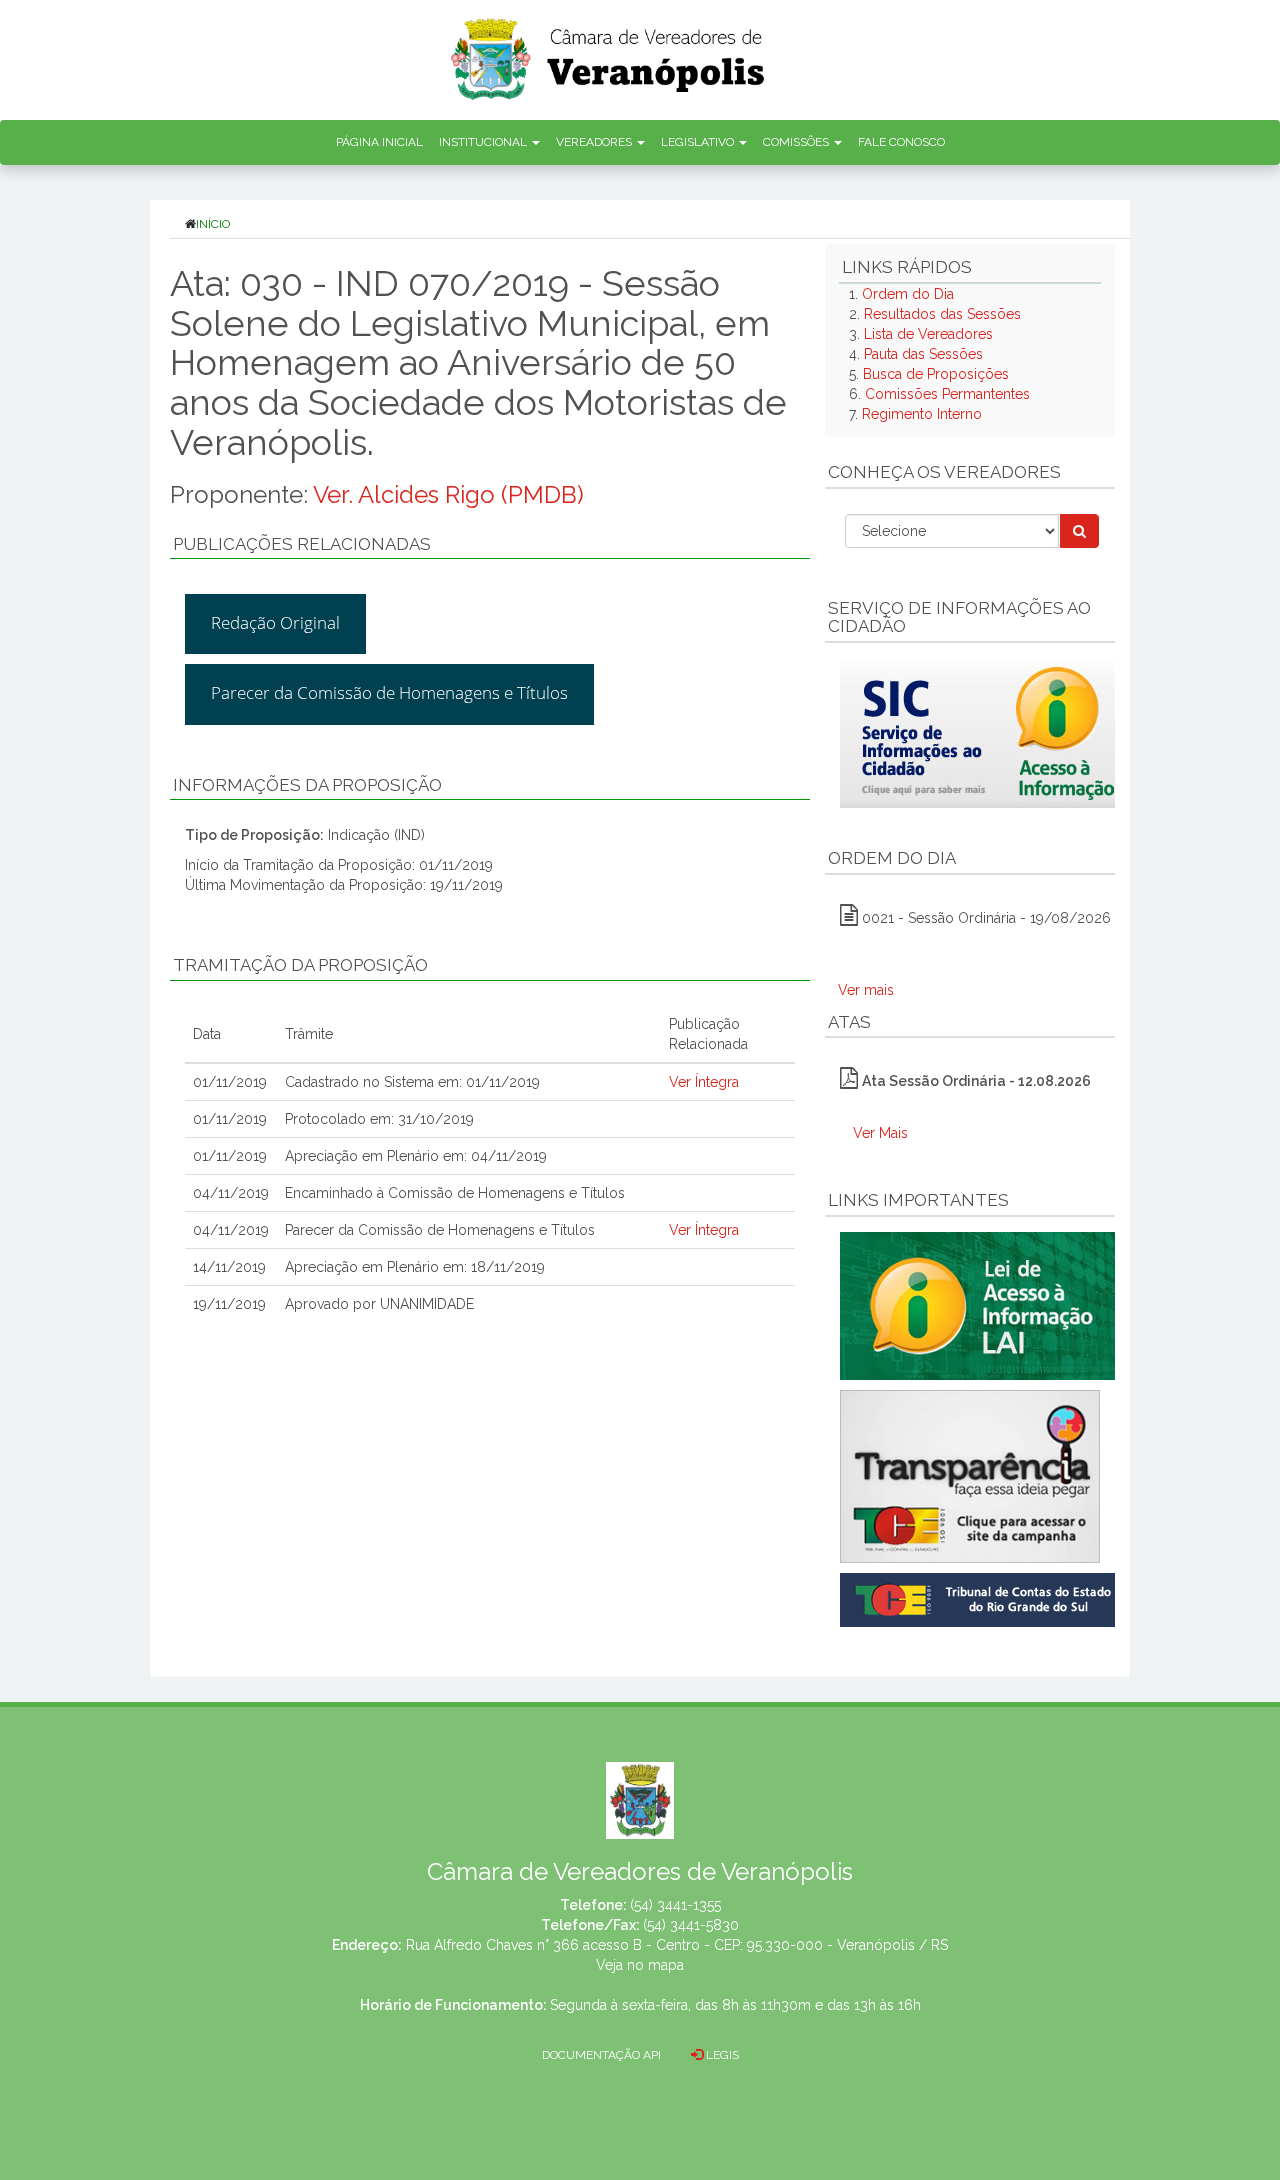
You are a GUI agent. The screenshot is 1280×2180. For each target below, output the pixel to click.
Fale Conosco (901, 142)
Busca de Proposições (936, 374)
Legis (721, 2055)
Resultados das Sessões (942, 314)
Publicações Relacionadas (302, 544)
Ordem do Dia (908, 294)
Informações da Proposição (307, 785)
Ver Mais (880, 1133)
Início (213, 224)
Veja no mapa (640, 1965)
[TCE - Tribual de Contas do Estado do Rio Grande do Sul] (981, 1598)
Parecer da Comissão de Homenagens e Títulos (389, 692)
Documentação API (601, 2055)
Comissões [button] (797, 142)
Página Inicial (379, 142)
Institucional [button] (484, 142)
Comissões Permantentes (947, 394)
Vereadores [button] (595, 142)
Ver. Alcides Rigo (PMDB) (448, 494)
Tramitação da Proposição (300, 965)
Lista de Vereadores (928, 334)
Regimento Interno (922, 414)
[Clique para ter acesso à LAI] (981, 1305)
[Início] (609, 52)
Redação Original (275, 622)
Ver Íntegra (704, 1082)
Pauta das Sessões (923, 354)
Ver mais (866, 990)
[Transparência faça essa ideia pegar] (970, 1476)
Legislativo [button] (699, 142)
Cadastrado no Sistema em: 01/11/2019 (412, 1082)
